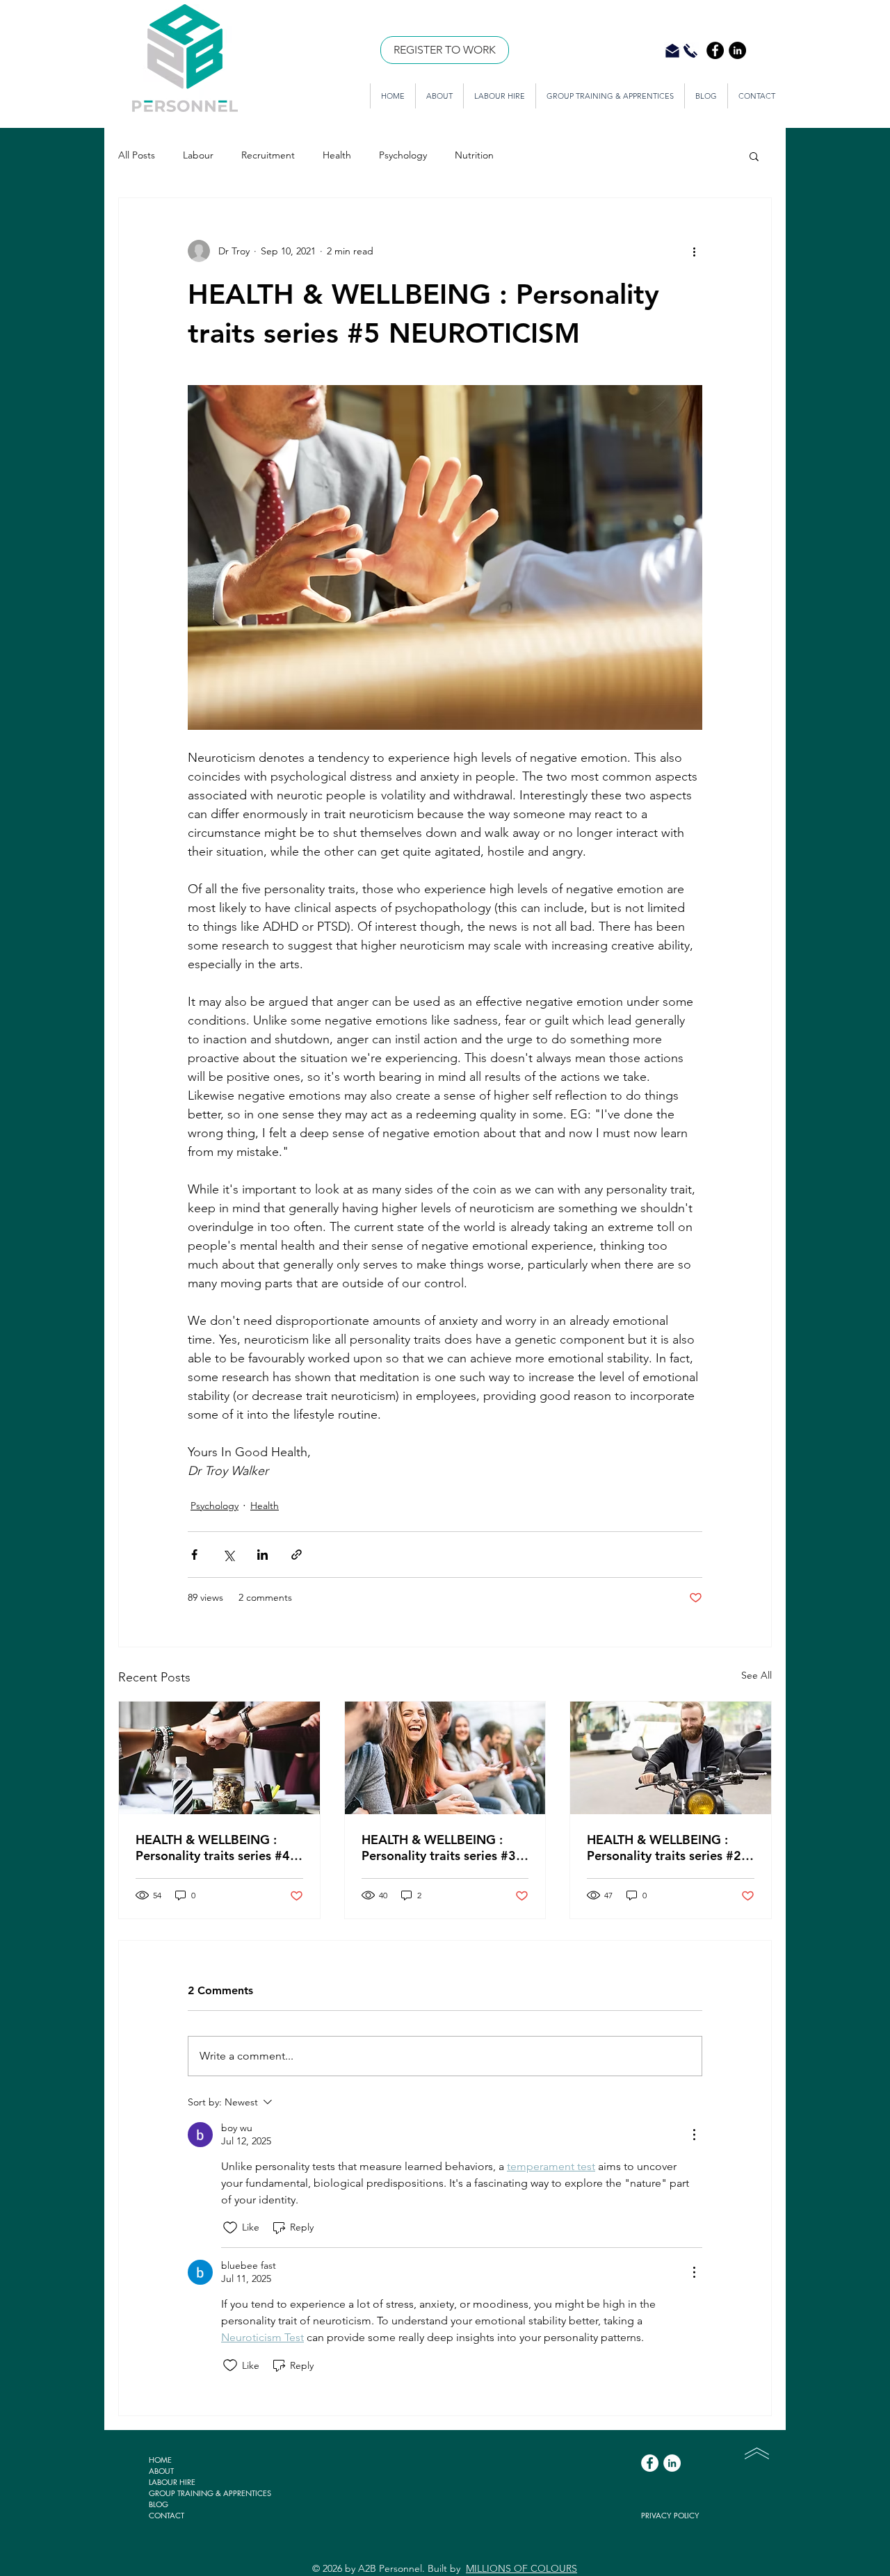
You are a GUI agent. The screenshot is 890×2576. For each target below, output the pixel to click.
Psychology (403, 155)
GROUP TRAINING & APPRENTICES (210, 2493)
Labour (198, 155)
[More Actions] (694, 2135)
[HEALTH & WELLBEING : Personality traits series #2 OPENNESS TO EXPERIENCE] (671, 1758)
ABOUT (161, 2471)
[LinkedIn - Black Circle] (737, 50)
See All (756, 1675)
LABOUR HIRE (172, 2482)
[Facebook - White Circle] (650, 2463)
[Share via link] (297, 1555)
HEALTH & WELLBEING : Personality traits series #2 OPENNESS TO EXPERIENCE (670, 1848)
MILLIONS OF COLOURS (521, 2568)
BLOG (159, 2504)
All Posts (137, 155)
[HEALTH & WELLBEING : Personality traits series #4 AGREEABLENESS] (219, 1758)
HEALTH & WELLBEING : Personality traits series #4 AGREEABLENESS (213, 1848)
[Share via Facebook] (194, 1555)
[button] (754, 156)
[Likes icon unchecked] (230, 2228)
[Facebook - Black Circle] (715, 50)
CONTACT (167, 2515)
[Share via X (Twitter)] (228, 1555)
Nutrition (474, 155)
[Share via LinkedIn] (262, 1555)
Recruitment (268, 155)
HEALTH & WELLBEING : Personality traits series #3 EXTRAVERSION (439, 1848)
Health (337, 155)
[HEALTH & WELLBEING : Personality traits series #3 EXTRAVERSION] (445, 1758)
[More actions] (694, 251)
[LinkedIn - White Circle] (672, 2463)
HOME (160, 2460)
